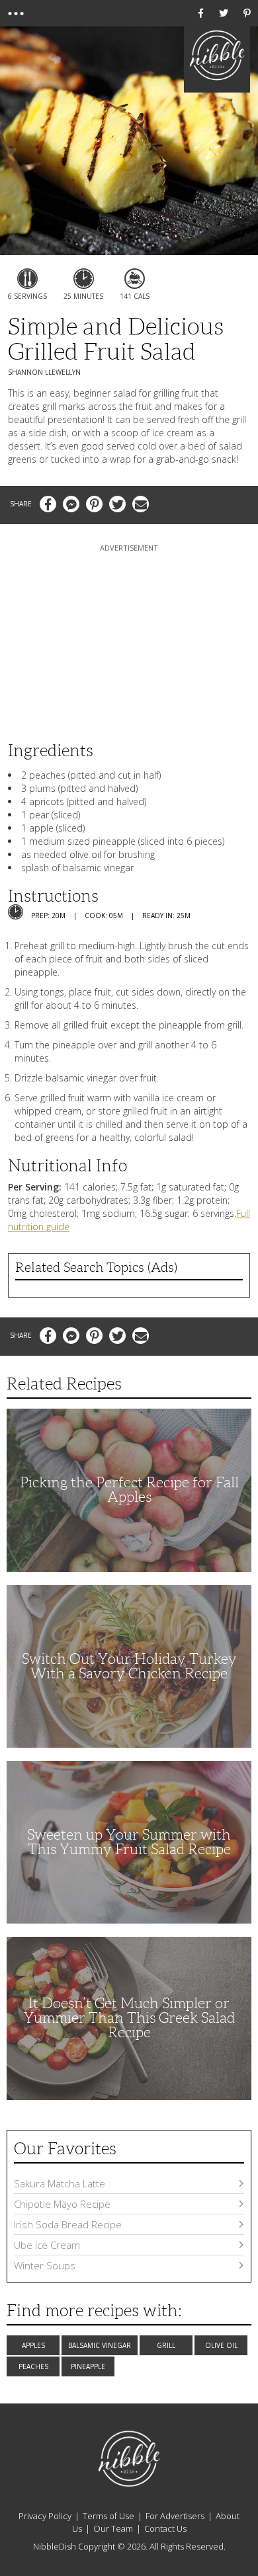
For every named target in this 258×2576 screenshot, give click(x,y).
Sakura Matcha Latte (60, 2183)
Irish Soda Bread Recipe (68, 2224)
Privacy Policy (45, 2516)
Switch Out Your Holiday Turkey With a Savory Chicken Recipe (129, 1666)
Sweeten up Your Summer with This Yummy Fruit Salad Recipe (129, 1842)
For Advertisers (175, 2516)
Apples (33, 2345)
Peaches (33, 2366)
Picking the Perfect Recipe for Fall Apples (129, 1490)
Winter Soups (45, 2265)
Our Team (113, 2528)
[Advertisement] (129, 637)
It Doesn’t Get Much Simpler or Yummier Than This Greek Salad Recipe (129, 2018)
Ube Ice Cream (47, 2245)
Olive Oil (221, 2345)
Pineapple (88, 2366)
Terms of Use (108, 2516)
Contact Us (165, 2528)
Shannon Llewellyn (44, 372)
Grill (166, 2345)
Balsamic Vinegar (100, 2345)
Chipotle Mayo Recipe (62, 2204)
